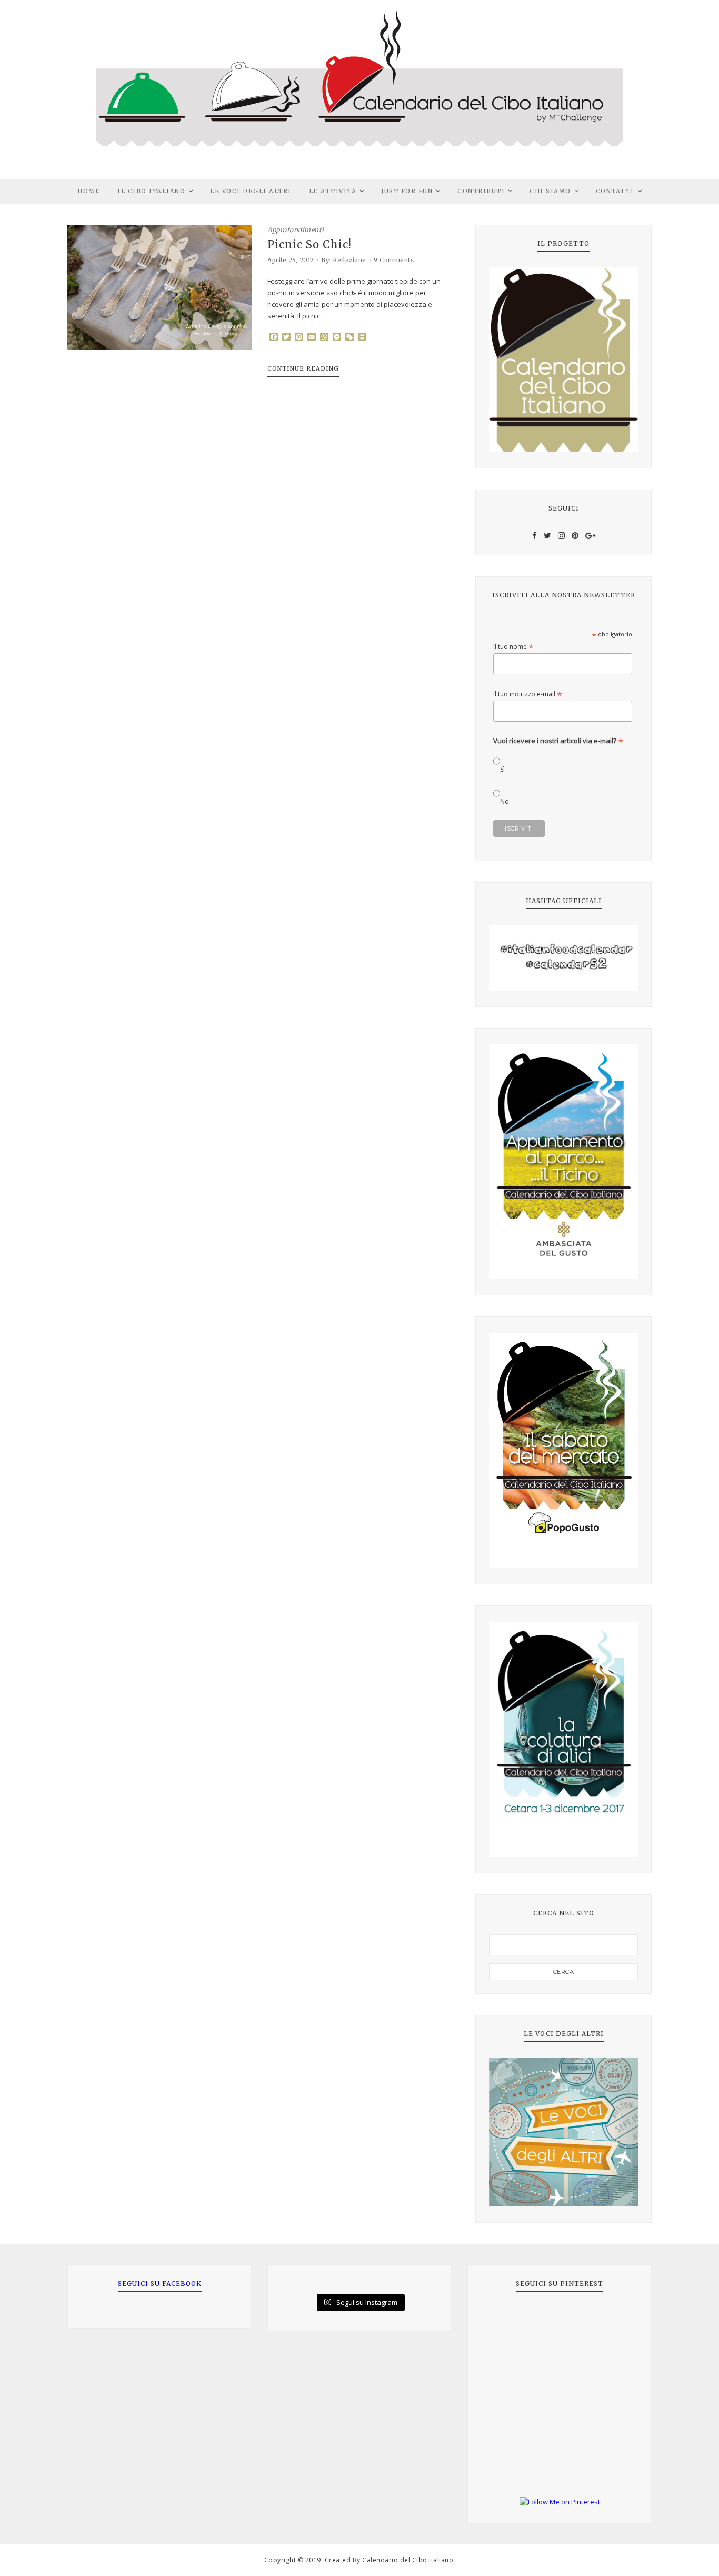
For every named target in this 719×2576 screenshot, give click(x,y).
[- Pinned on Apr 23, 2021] (505, 2319)
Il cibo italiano (151, 191)
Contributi (481, 191)
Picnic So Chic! (309, 245)
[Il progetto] (563, 360)
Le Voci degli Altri (251, 191)
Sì (502, 769)
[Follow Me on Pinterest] (560, 2502)
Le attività (333, 191)
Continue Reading (303, 368)
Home (89, 191)
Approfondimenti (296, 230)
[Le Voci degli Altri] (563, 2132)
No (505, 801)
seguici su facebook (160, 2284)
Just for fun (407, 191)
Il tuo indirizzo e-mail (528, 694)
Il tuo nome (513, 647)
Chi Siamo (550, 191)
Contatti (615, 191)
